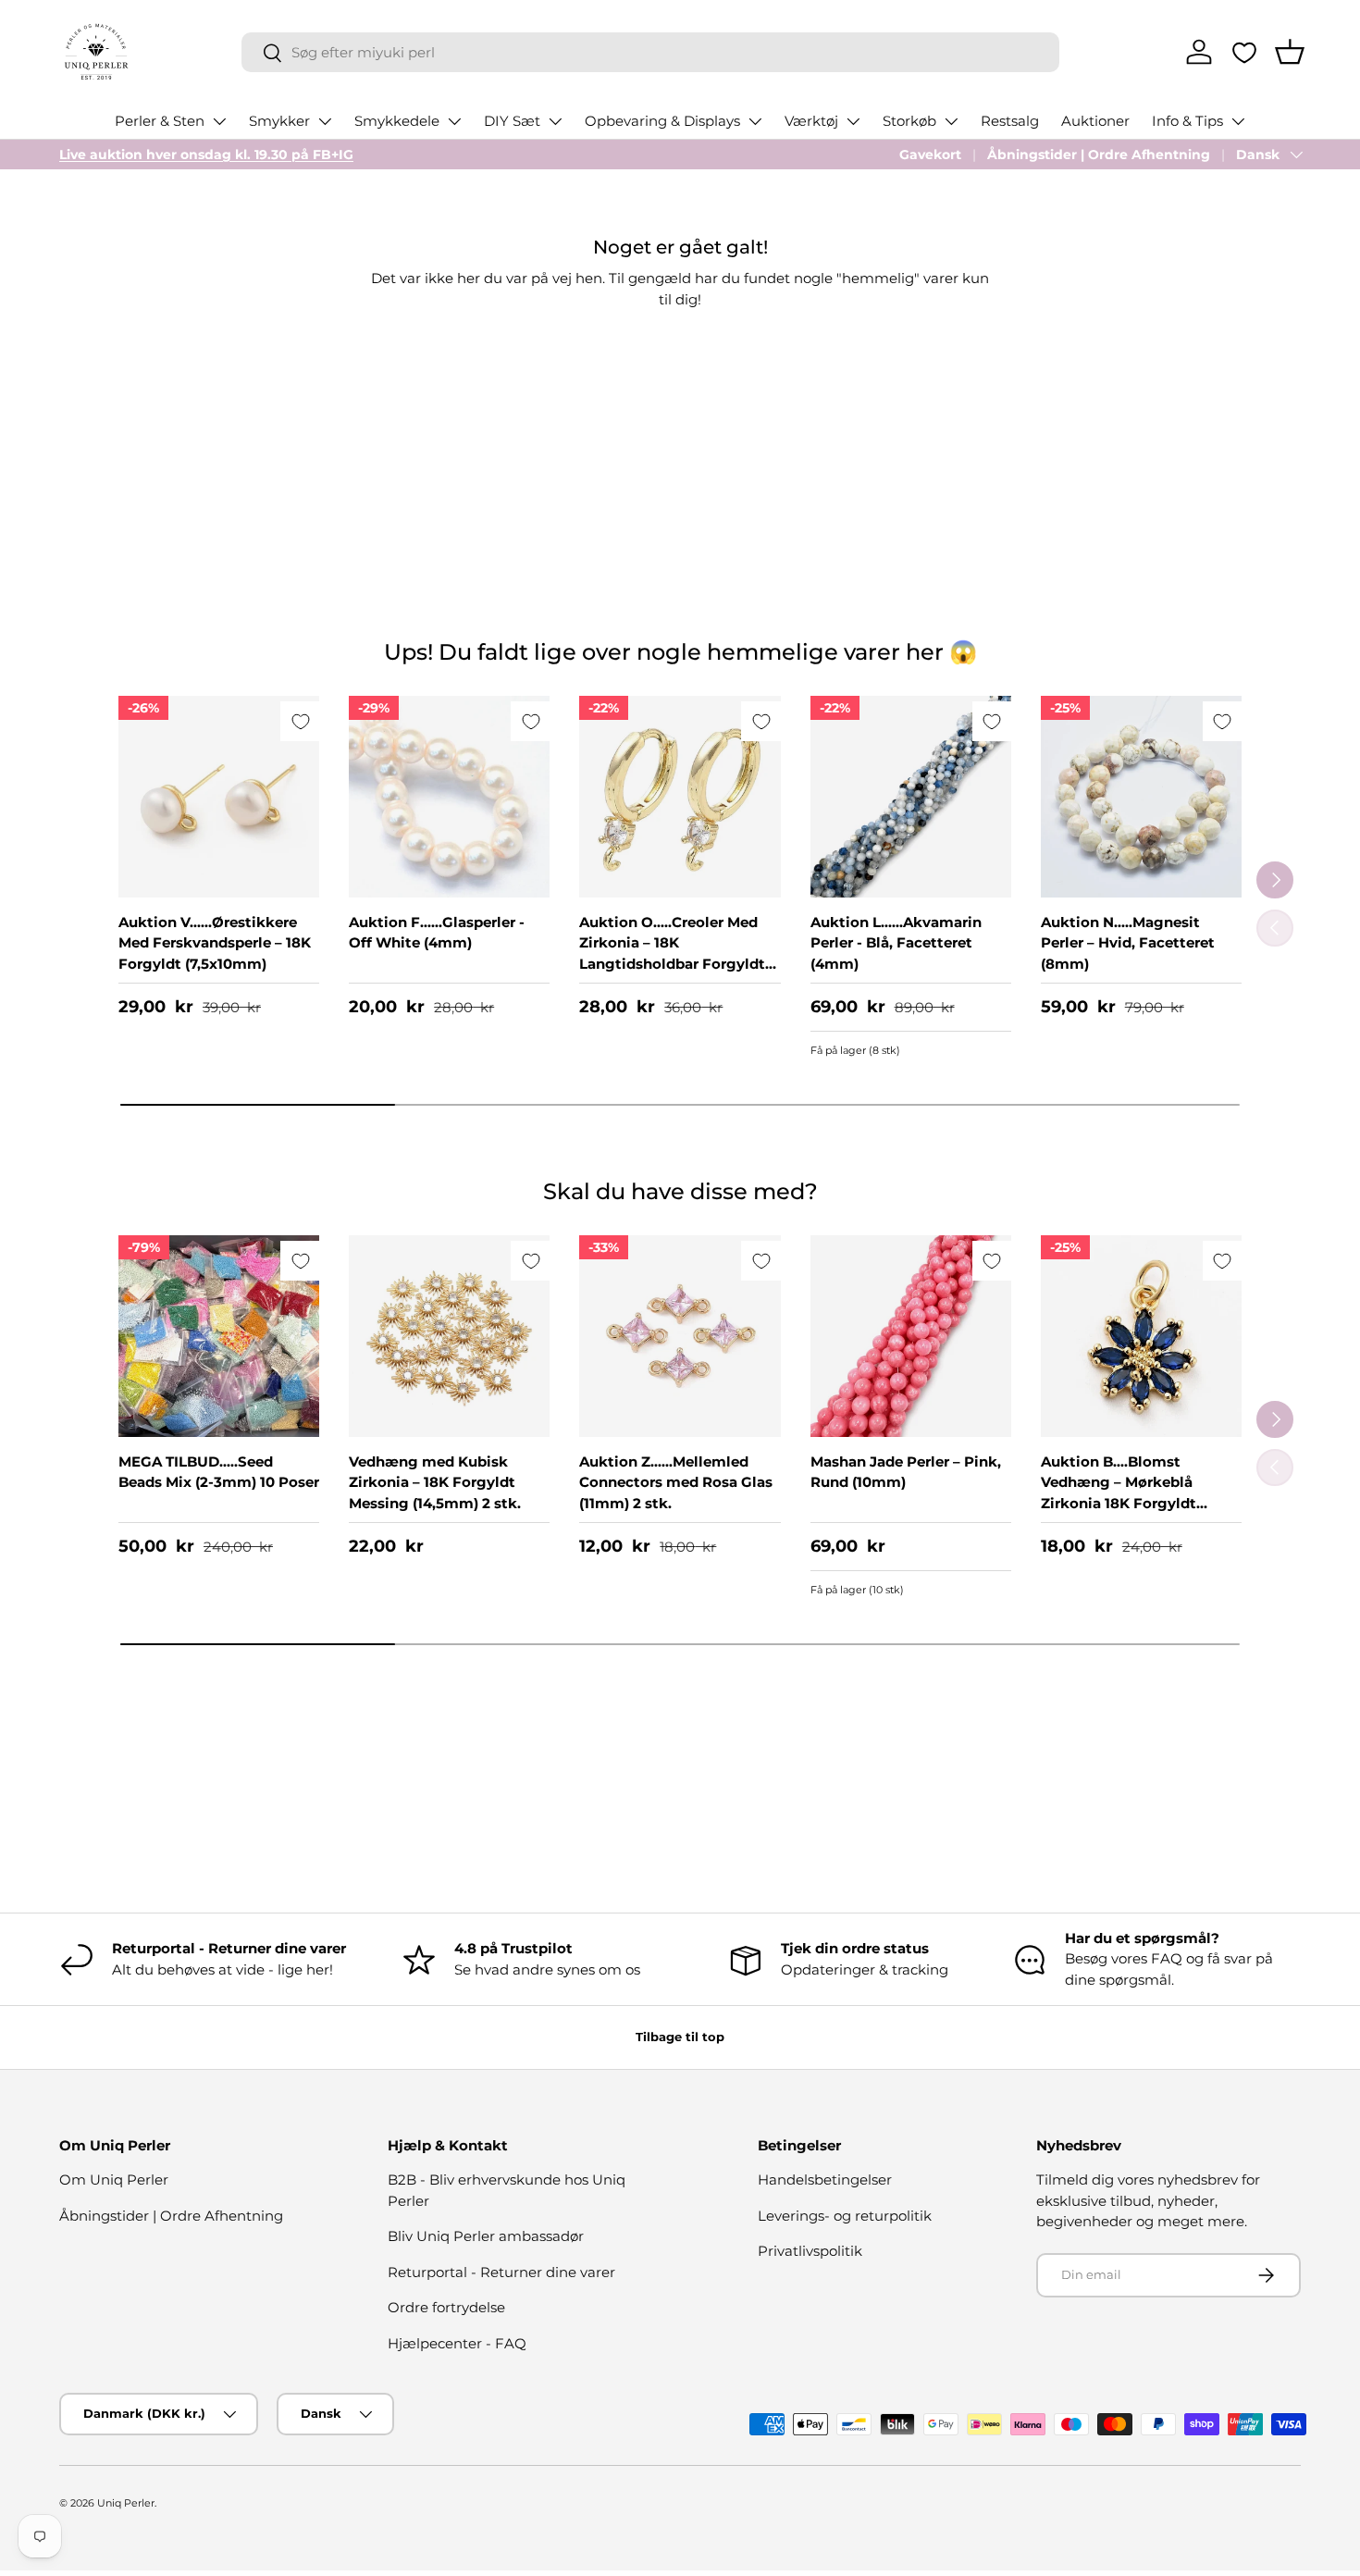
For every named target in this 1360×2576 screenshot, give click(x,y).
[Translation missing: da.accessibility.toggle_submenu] (219, 121)
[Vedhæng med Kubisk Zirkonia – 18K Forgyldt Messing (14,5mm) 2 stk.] (449, 1336)
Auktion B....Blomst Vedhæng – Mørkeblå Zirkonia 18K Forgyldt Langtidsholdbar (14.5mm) (1135, 1493)
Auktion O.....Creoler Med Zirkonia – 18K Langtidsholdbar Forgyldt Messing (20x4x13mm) (672, 954)
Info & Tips (1187, 121)
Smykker (279, 121)
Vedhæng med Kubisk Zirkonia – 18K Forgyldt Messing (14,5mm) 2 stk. (435, 1482)
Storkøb (909, 121)
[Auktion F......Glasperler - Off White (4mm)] (449, 796)
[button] (1290, 52)
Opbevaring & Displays (662, 121)
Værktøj (811, 121)
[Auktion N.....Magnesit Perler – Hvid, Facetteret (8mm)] (1141, 796)
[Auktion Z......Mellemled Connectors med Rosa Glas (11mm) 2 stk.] (680, 1336)
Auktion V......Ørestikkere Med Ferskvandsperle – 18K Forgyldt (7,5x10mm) (215, 943)
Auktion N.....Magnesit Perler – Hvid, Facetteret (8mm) (1128, 943)
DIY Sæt (512, 121)
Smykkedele (397, 121)
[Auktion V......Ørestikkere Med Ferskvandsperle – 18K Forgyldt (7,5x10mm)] (219, 796)
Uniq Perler (126, 2503)
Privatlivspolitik (810, 2251)
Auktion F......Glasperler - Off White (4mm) (437, 933)
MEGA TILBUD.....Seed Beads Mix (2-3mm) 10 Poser (219, 1472)
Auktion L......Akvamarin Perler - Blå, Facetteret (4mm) (896, 943)
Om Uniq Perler (114, 2180)
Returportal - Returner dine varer (501, 2272)
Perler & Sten (160, 121)
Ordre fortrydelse (446, 2307)
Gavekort (930, 155)
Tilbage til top (680, 2037)
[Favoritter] (1244, 53)
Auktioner (1095, 121)
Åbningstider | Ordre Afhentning (1099, 155)
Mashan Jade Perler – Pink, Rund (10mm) (906, 1472)
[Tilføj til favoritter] (300, 721)
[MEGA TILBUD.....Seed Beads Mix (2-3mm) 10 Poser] (219, 1336)
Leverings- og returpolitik (845, 2216)
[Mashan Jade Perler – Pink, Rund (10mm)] (911, 1336)
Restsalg (1010, 121)
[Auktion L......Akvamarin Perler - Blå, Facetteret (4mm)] (911, 796)
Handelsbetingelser (825, 2180)
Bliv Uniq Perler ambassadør (486, 2236)
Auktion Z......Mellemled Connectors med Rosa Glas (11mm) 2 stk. (676, 1482)
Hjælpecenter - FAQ (457, 2343)
